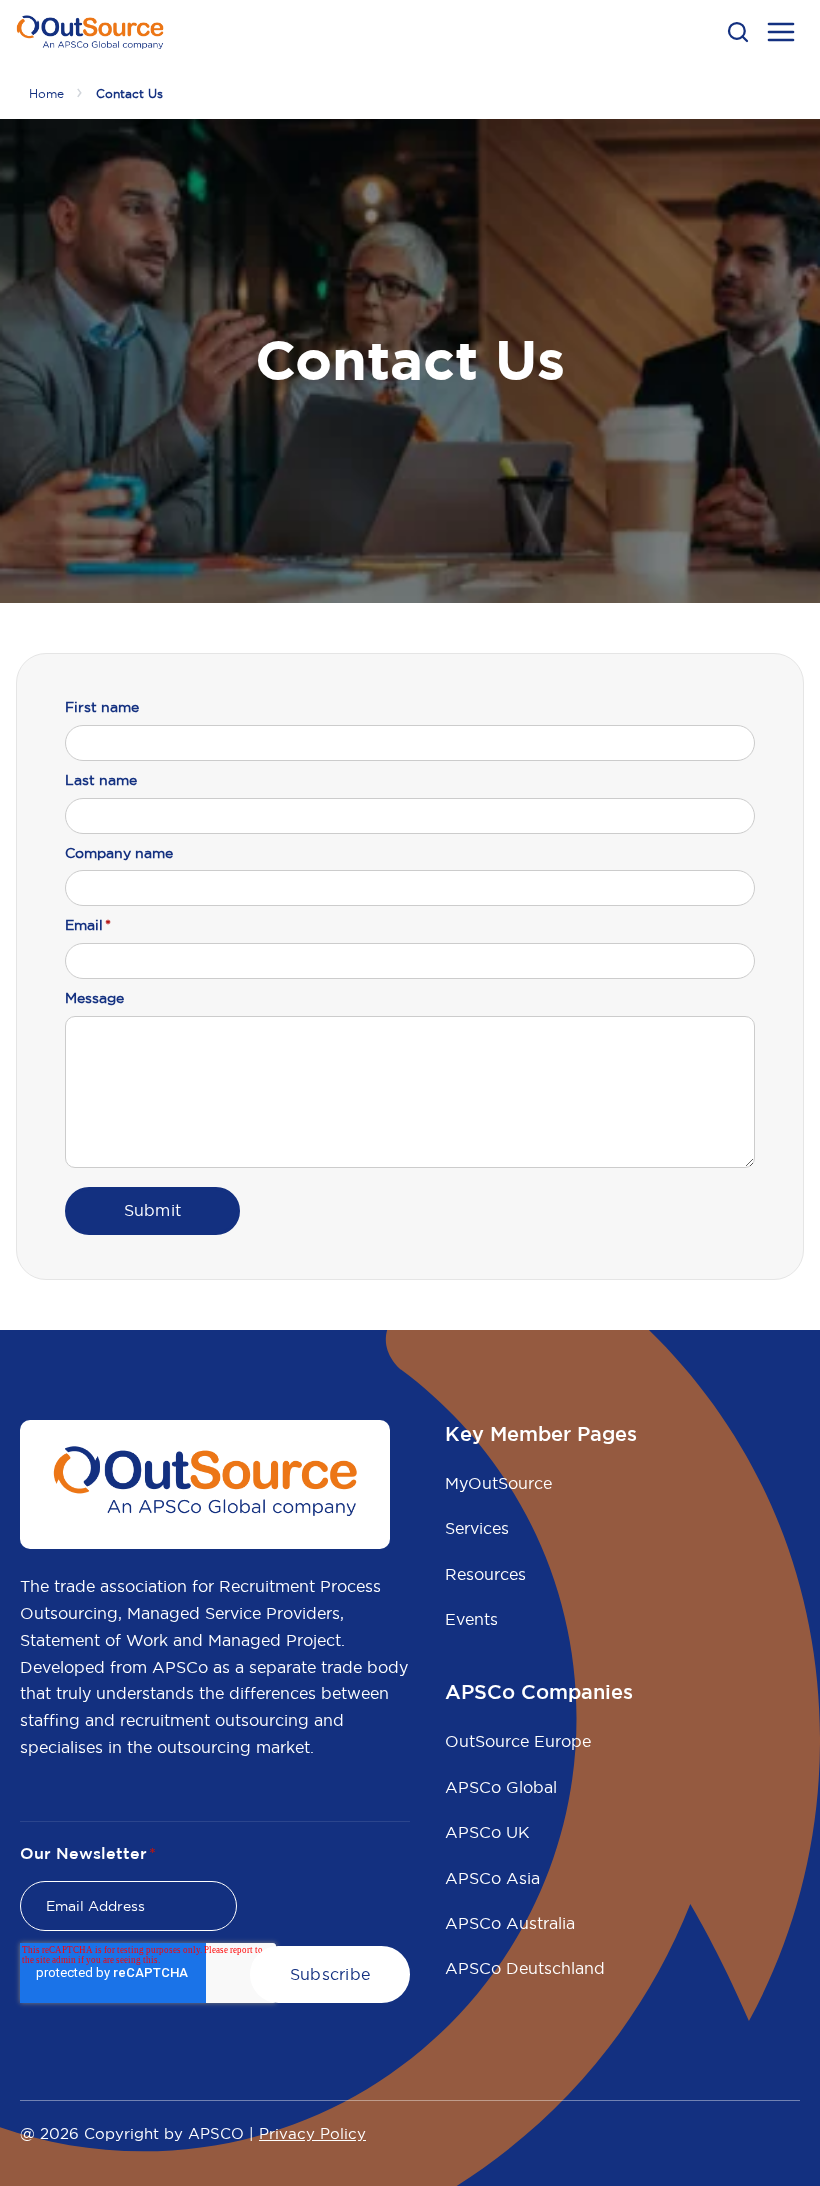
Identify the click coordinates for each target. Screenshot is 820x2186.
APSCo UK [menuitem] (487, 1832)
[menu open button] (781, 35)
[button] (738, 32)
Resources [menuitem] (485, 1574)
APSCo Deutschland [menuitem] (525, 1968)
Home (46, 93)
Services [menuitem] (477, 1528)
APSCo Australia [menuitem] (510, 1923)
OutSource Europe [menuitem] (518, 1741)
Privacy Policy (312, 2133)
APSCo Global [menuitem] (501, 1787)
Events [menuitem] (471, 1619)
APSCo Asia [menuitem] (492, 1878)
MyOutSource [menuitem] (498, 1483)
